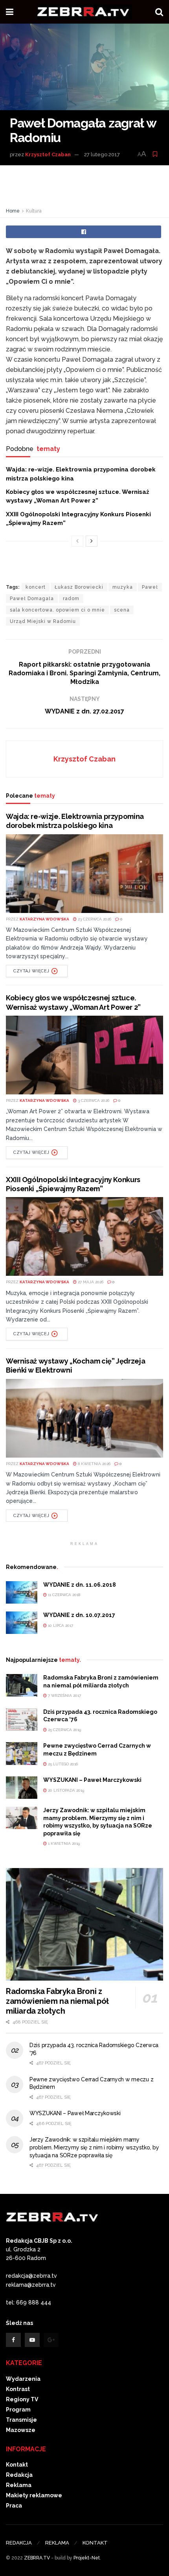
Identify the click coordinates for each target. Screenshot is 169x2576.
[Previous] (77, 541)
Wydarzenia (23, 2379)
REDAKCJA (19, 2543)
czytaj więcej (31, 971)
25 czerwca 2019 (64, 1730)
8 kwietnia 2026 (94, 1464)
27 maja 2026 (90, 1282)
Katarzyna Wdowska (44, 919)
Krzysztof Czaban (48, 154)
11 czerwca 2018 (63, 1595)
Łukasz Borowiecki (79, 587)
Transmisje (21, 2420)
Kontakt (17, 2465)
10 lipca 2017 (60, 1625)
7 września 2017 (64, 1695)
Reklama (19, 2485)
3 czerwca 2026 (93, 1100)
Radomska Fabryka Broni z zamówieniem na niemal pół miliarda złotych (57, 2001)
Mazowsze (21, 2430)
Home (13, 211)
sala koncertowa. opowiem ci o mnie (57, 610)
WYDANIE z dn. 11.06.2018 (80, 1585)
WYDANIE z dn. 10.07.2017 (79, 1615)
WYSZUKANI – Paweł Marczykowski (92, 1780)
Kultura (34, 211)
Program (18, 2410)
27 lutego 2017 (102, 154)
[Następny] (92, 541)
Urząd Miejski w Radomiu (43, 621)
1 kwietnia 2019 (63, 1843)
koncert (36, 587)
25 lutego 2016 (62, 1764)
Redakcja (19, 2475)
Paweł (150, 587)
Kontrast (18, 2389)
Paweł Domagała (32, 599)
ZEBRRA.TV (37, 2558)
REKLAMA (57, 2543)
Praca (14, 2506)
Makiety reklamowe (34, 2495)
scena (122, 610)
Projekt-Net (87, 2558)
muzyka (123, 587)
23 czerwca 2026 (94, 919)
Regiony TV (22, 2399)
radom (71, 599)
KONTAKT (95, 2543)
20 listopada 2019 (65, 1790)
